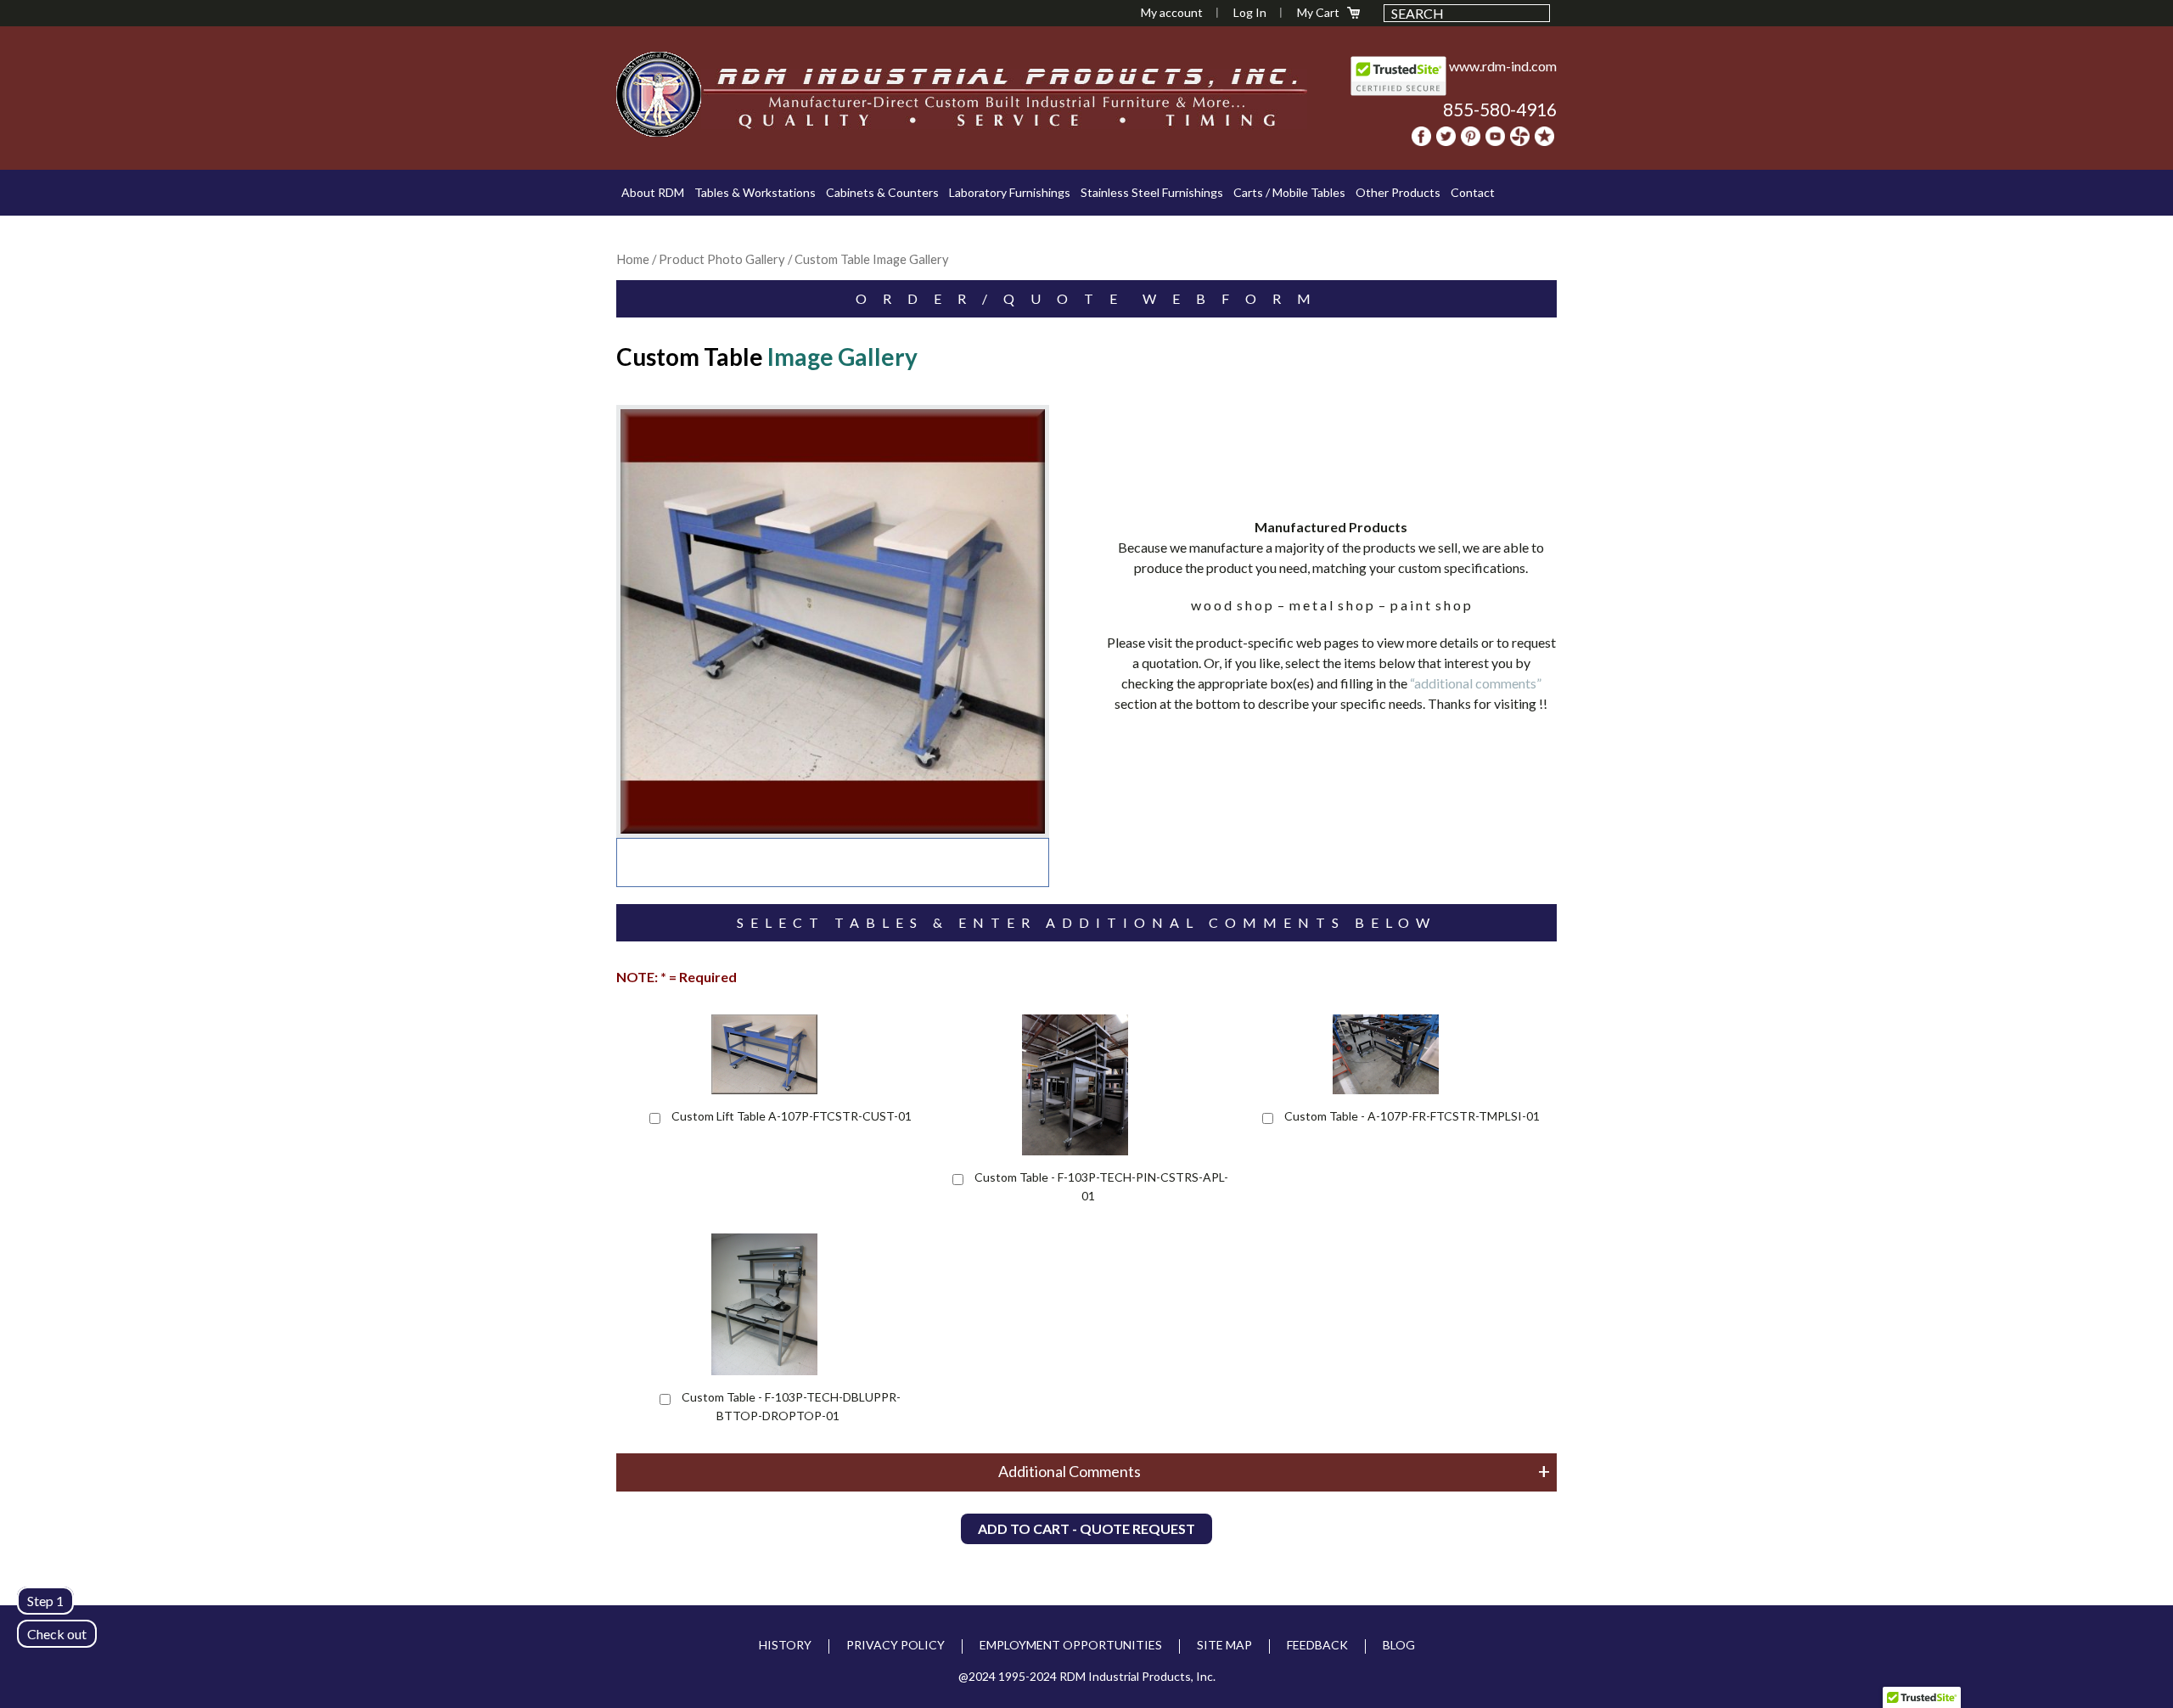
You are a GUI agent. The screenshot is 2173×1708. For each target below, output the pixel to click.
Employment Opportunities (1071, 1645)
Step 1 (45, 1601)
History (785, 1645)
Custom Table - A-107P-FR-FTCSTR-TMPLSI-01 (1412, 1116)
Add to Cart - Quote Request (1086, 1528)
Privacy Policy (896, 1645)
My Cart (1318, 12)
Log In (1250, 12)
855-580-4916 (1500, 109)
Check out (57, 1634)
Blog (1399, 1645)
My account (1172, 12)
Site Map (1224, 1645)
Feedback (1317, 1645)
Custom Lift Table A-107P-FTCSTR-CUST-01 (792, 1116)
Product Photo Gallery (722, 259)
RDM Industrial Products (659, 94)
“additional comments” (1476, 683)
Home (633, 259)
